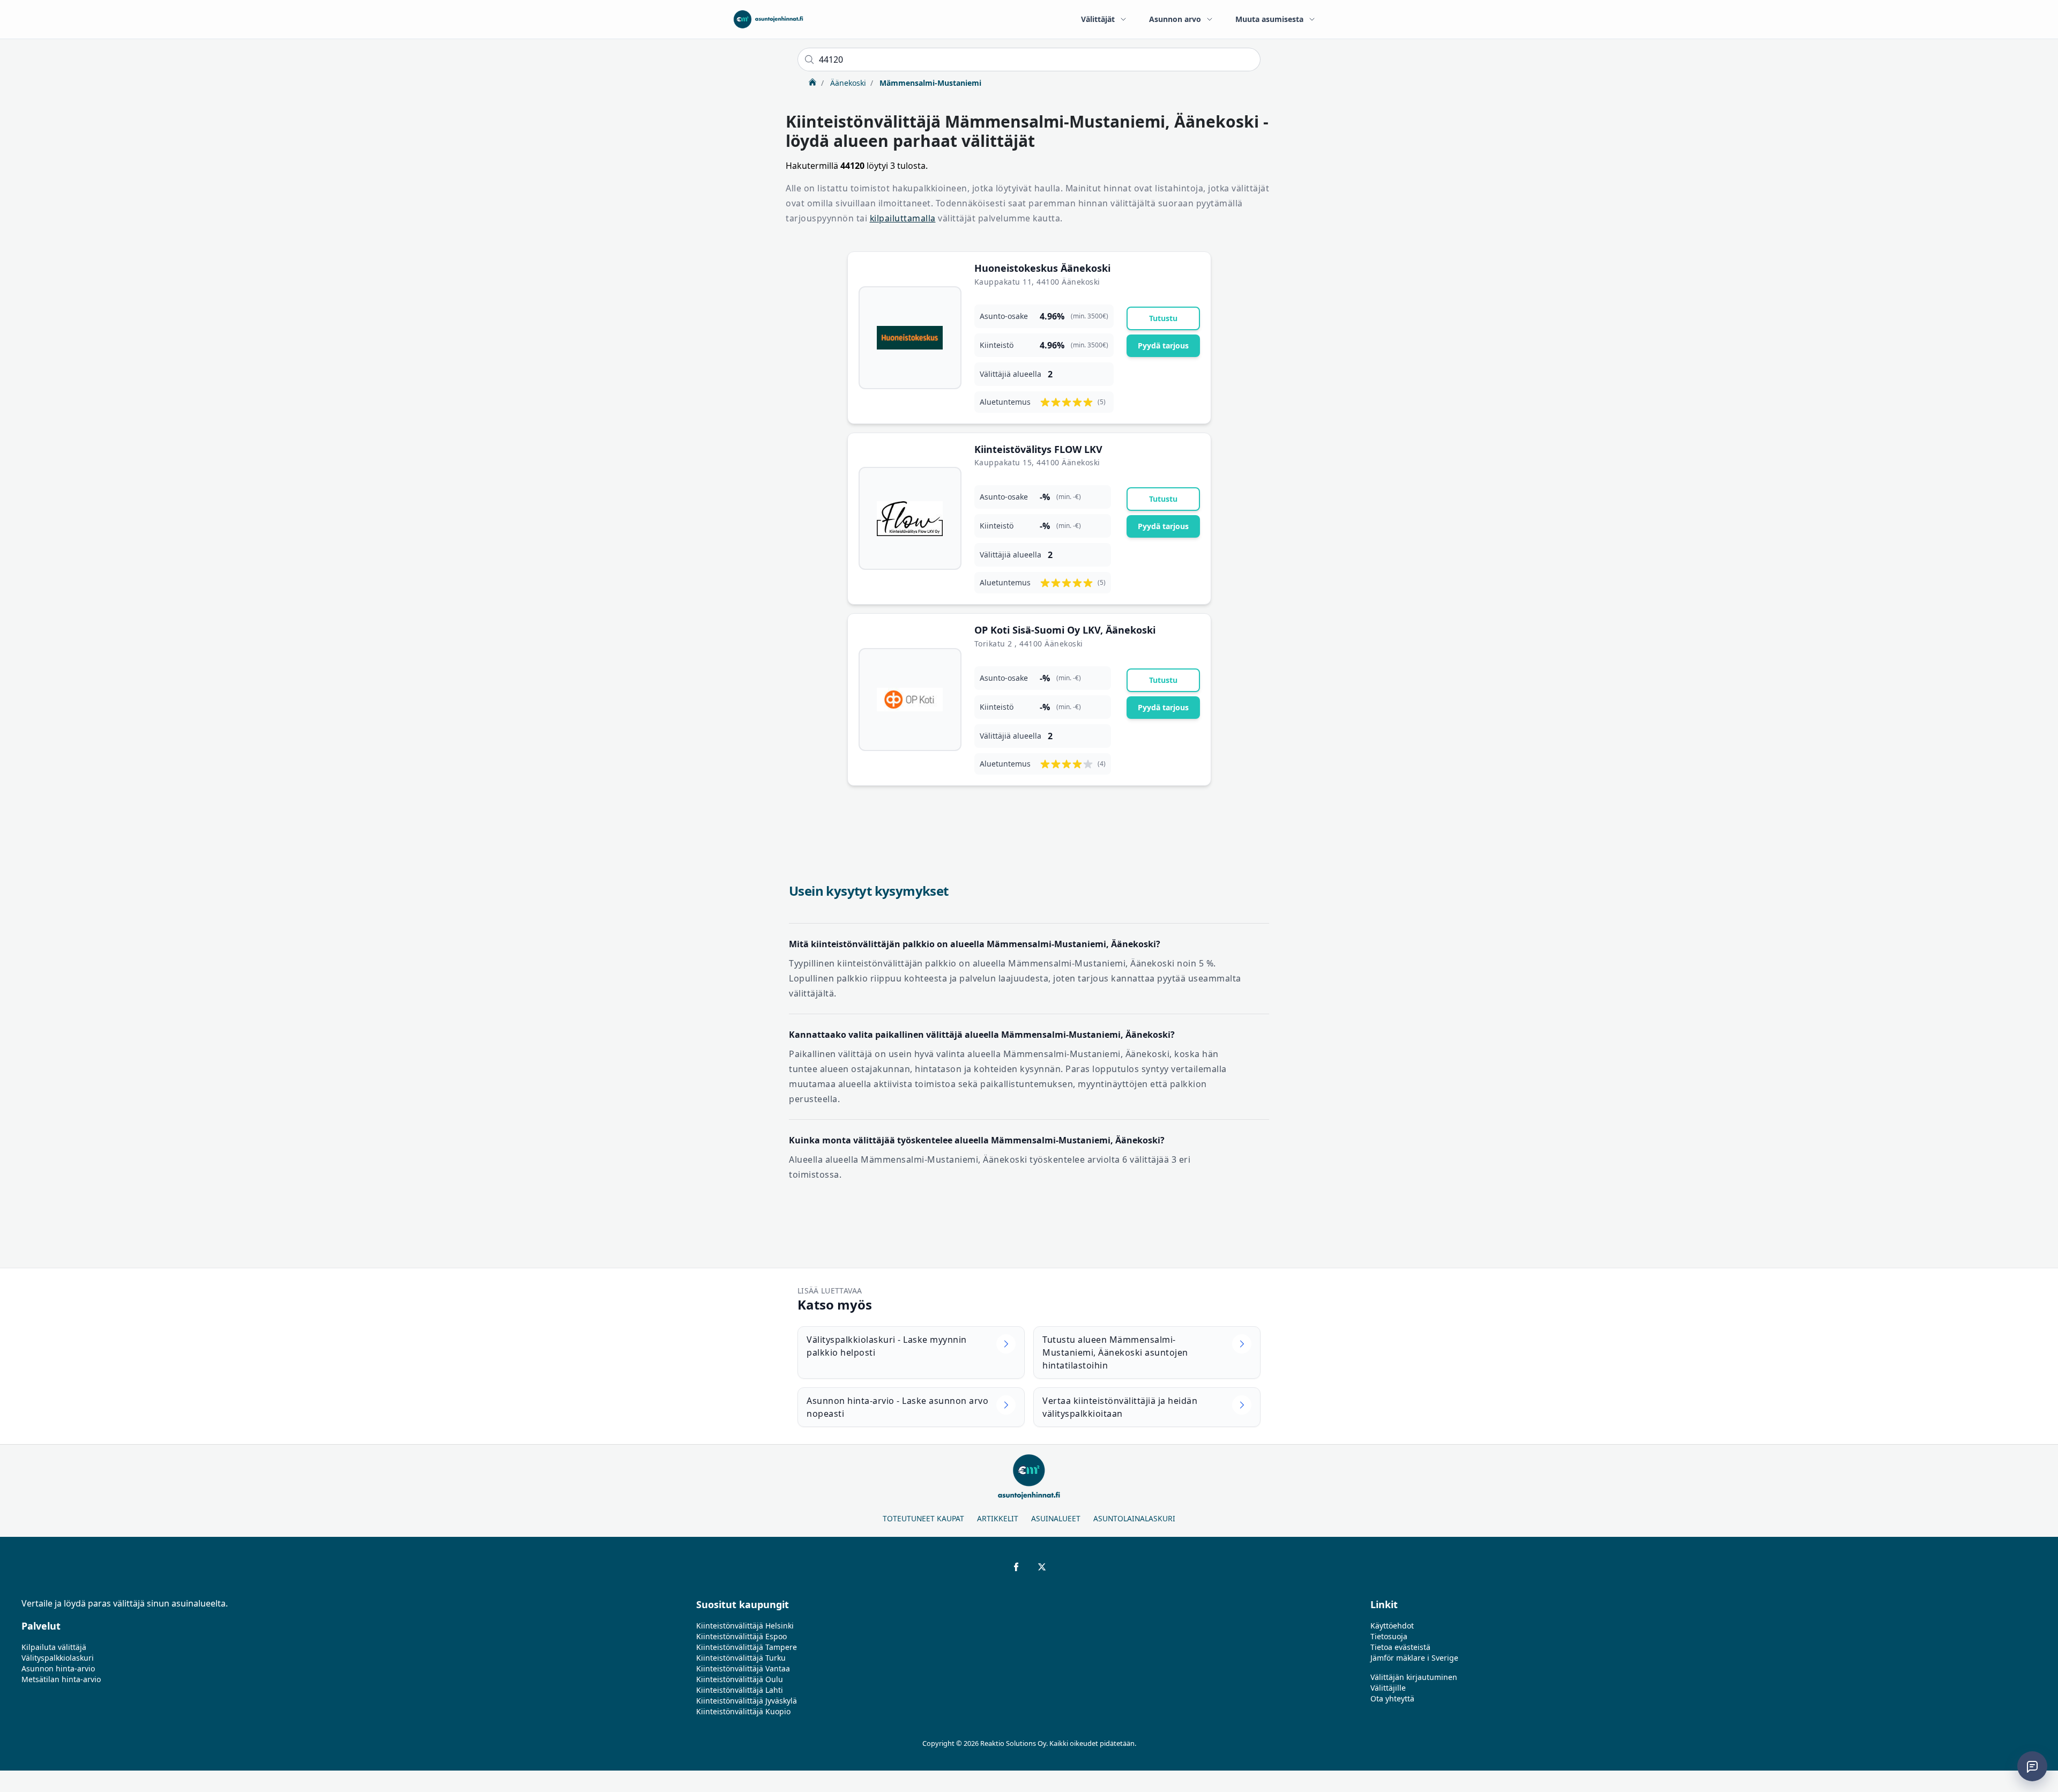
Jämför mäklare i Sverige (1414, 1658)
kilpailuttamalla (903, 218)
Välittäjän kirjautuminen (1414, 1677)
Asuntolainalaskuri (1134, 1518)
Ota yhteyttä (1392, 1698)
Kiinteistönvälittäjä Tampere (747, 1647)
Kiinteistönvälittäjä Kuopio (743, 1711)
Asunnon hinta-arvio (58, 1668)
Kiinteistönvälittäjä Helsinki (745, 1626)
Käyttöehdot (1392, 1626)
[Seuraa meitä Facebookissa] (1016, 1567)
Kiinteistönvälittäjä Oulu (740, 1679)
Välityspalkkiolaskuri (58, 1658)
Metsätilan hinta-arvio (61, 1679)
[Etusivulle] (768, 19)
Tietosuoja (1389, 1636)
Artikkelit (998, 1518)
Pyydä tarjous (1163, 345)
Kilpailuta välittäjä (54, 1647)
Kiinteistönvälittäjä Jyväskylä (747, 1701)
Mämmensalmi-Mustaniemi (929, 83)
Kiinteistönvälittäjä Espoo (741, 1636)
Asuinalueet (1056, 1518)
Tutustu (1163, 318)
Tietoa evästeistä (1400, 1647)
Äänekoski (847, 83)
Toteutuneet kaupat (923, 1518)
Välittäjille (1388, 1688)
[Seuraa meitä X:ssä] (1042, 1567)
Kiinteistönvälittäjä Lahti (740, 1690)
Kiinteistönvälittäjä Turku (741, 1658)
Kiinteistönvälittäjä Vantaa (743, 1668)
